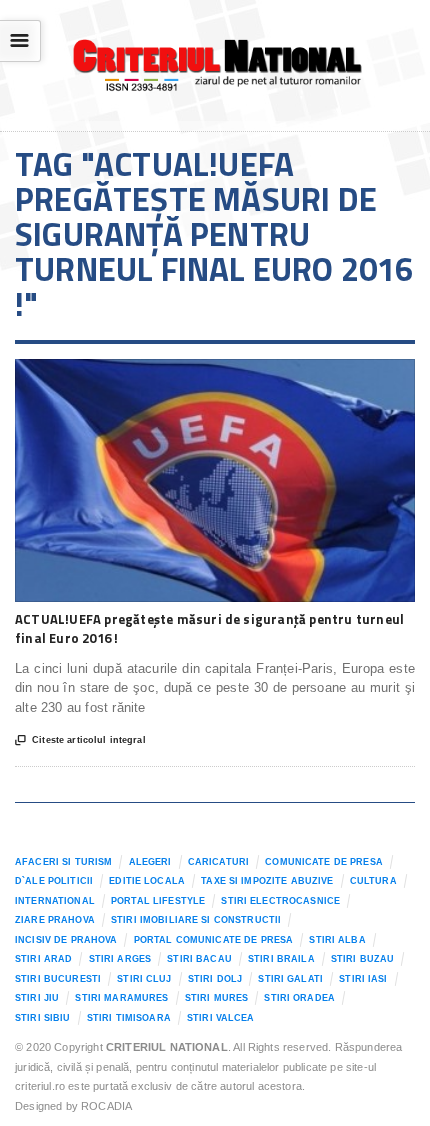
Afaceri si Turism (63, 862)
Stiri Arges (120, 959)
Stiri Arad (43, 959)
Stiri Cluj (144, 979)
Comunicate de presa (324, 862)
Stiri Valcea (221, 1018)
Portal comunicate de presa (214, 940)
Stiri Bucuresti (58, 979)
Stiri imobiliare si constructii (196, 920)
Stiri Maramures (121, 998)
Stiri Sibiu (43, 1018)
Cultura (373, 881)
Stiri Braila (281, 959)
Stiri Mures (217, 998)
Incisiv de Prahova (66, 940)
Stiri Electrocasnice (280, 901)
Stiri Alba (337, 940)
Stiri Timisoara (129, 1018)
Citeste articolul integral (80, 740)
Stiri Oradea (299, 998)
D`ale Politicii (54, 881)
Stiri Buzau (363, 959)
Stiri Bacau (199, 959)
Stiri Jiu (37, 998)
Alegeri (150, 862)
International (55, 901)
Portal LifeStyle (158, 901)
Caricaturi (218, 862)
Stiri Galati (290, 979)
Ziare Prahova (55, 920)
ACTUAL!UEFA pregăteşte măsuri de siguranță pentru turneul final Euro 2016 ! (209, 629)
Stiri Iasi (363, 979)
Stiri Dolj (215, 979)
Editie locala (147, 881)
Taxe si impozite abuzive (267, 881)
